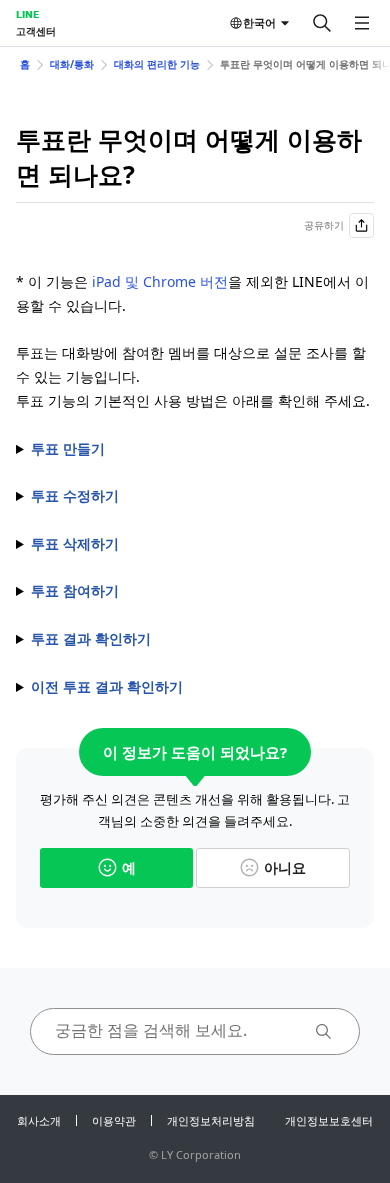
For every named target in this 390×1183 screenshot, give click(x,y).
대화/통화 (72, 64)
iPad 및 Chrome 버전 (160, 281)
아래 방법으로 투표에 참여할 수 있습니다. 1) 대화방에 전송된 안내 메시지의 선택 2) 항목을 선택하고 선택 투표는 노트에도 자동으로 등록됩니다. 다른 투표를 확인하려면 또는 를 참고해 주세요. (193, 592)
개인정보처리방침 (211, 1120)
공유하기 (324, 225)
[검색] (322, 23)
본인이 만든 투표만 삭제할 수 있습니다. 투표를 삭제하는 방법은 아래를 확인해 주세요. (189, 545)
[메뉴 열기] (362, 23)
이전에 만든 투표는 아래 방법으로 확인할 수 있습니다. (191, 688)
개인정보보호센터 (329, 1120)
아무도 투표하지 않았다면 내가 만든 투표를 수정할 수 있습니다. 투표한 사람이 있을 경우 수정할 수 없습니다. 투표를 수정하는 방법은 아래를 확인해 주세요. (193, 497)
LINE (27, 14)
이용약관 (114, 1120)
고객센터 (36, 31)
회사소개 (39, 1120)
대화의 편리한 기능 (157, 64)
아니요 (285, 867)
